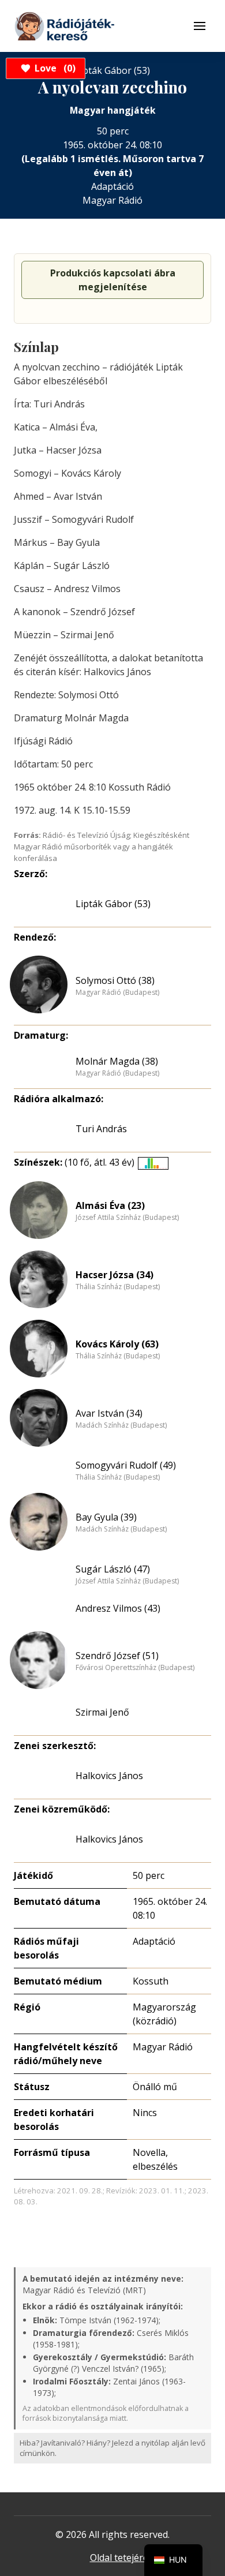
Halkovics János (109, 1776)
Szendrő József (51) (117, 1656)
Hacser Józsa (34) (115, 1275)
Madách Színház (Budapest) (121, 1425)
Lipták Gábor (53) (113, 904)
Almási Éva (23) (110, 1205)
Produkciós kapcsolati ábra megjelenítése (113, 280)
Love (53, 68)
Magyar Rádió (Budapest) (117, 993)
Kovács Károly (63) (117, 1344)
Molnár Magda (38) (117, 1061)
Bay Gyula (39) (106, 1517)
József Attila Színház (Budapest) (127, 1218)
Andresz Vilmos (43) (118, 1608)
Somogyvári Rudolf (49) (126, 1465)
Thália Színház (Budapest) (118, 1287)
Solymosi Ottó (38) (115, 980)
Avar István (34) (109, 1413)
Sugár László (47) (113, 1569)
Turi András (101, 1129)
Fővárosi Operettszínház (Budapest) (135, 1668)
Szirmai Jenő (102, 1712)
